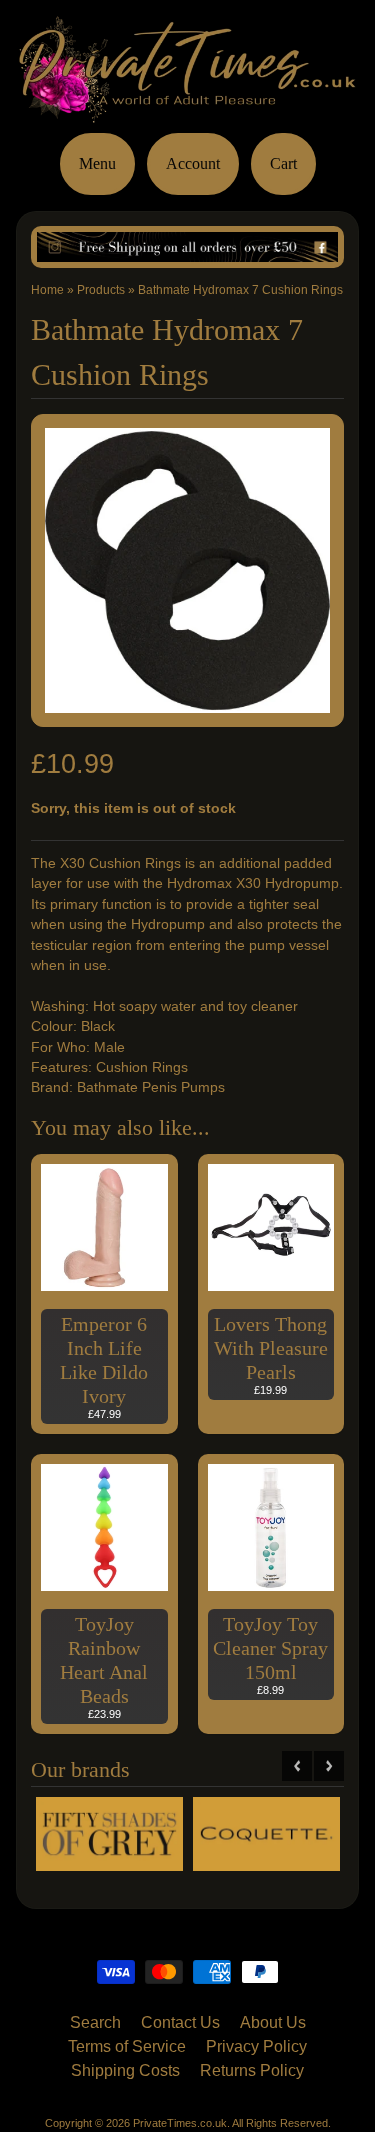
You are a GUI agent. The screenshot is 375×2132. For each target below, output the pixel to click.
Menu (97, 163)
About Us (273, 2022)
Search (95, 2022)
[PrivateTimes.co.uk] (187, 110)
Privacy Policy (256, 2046)
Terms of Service (127, 2046)
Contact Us (180, 2022)
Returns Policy (252, 2070)
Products (101, 290)
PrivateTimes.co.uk (180, 2123)
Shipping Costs (125, 2070)
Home (47, 290)
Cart (283, 163)
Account (193, 163)
